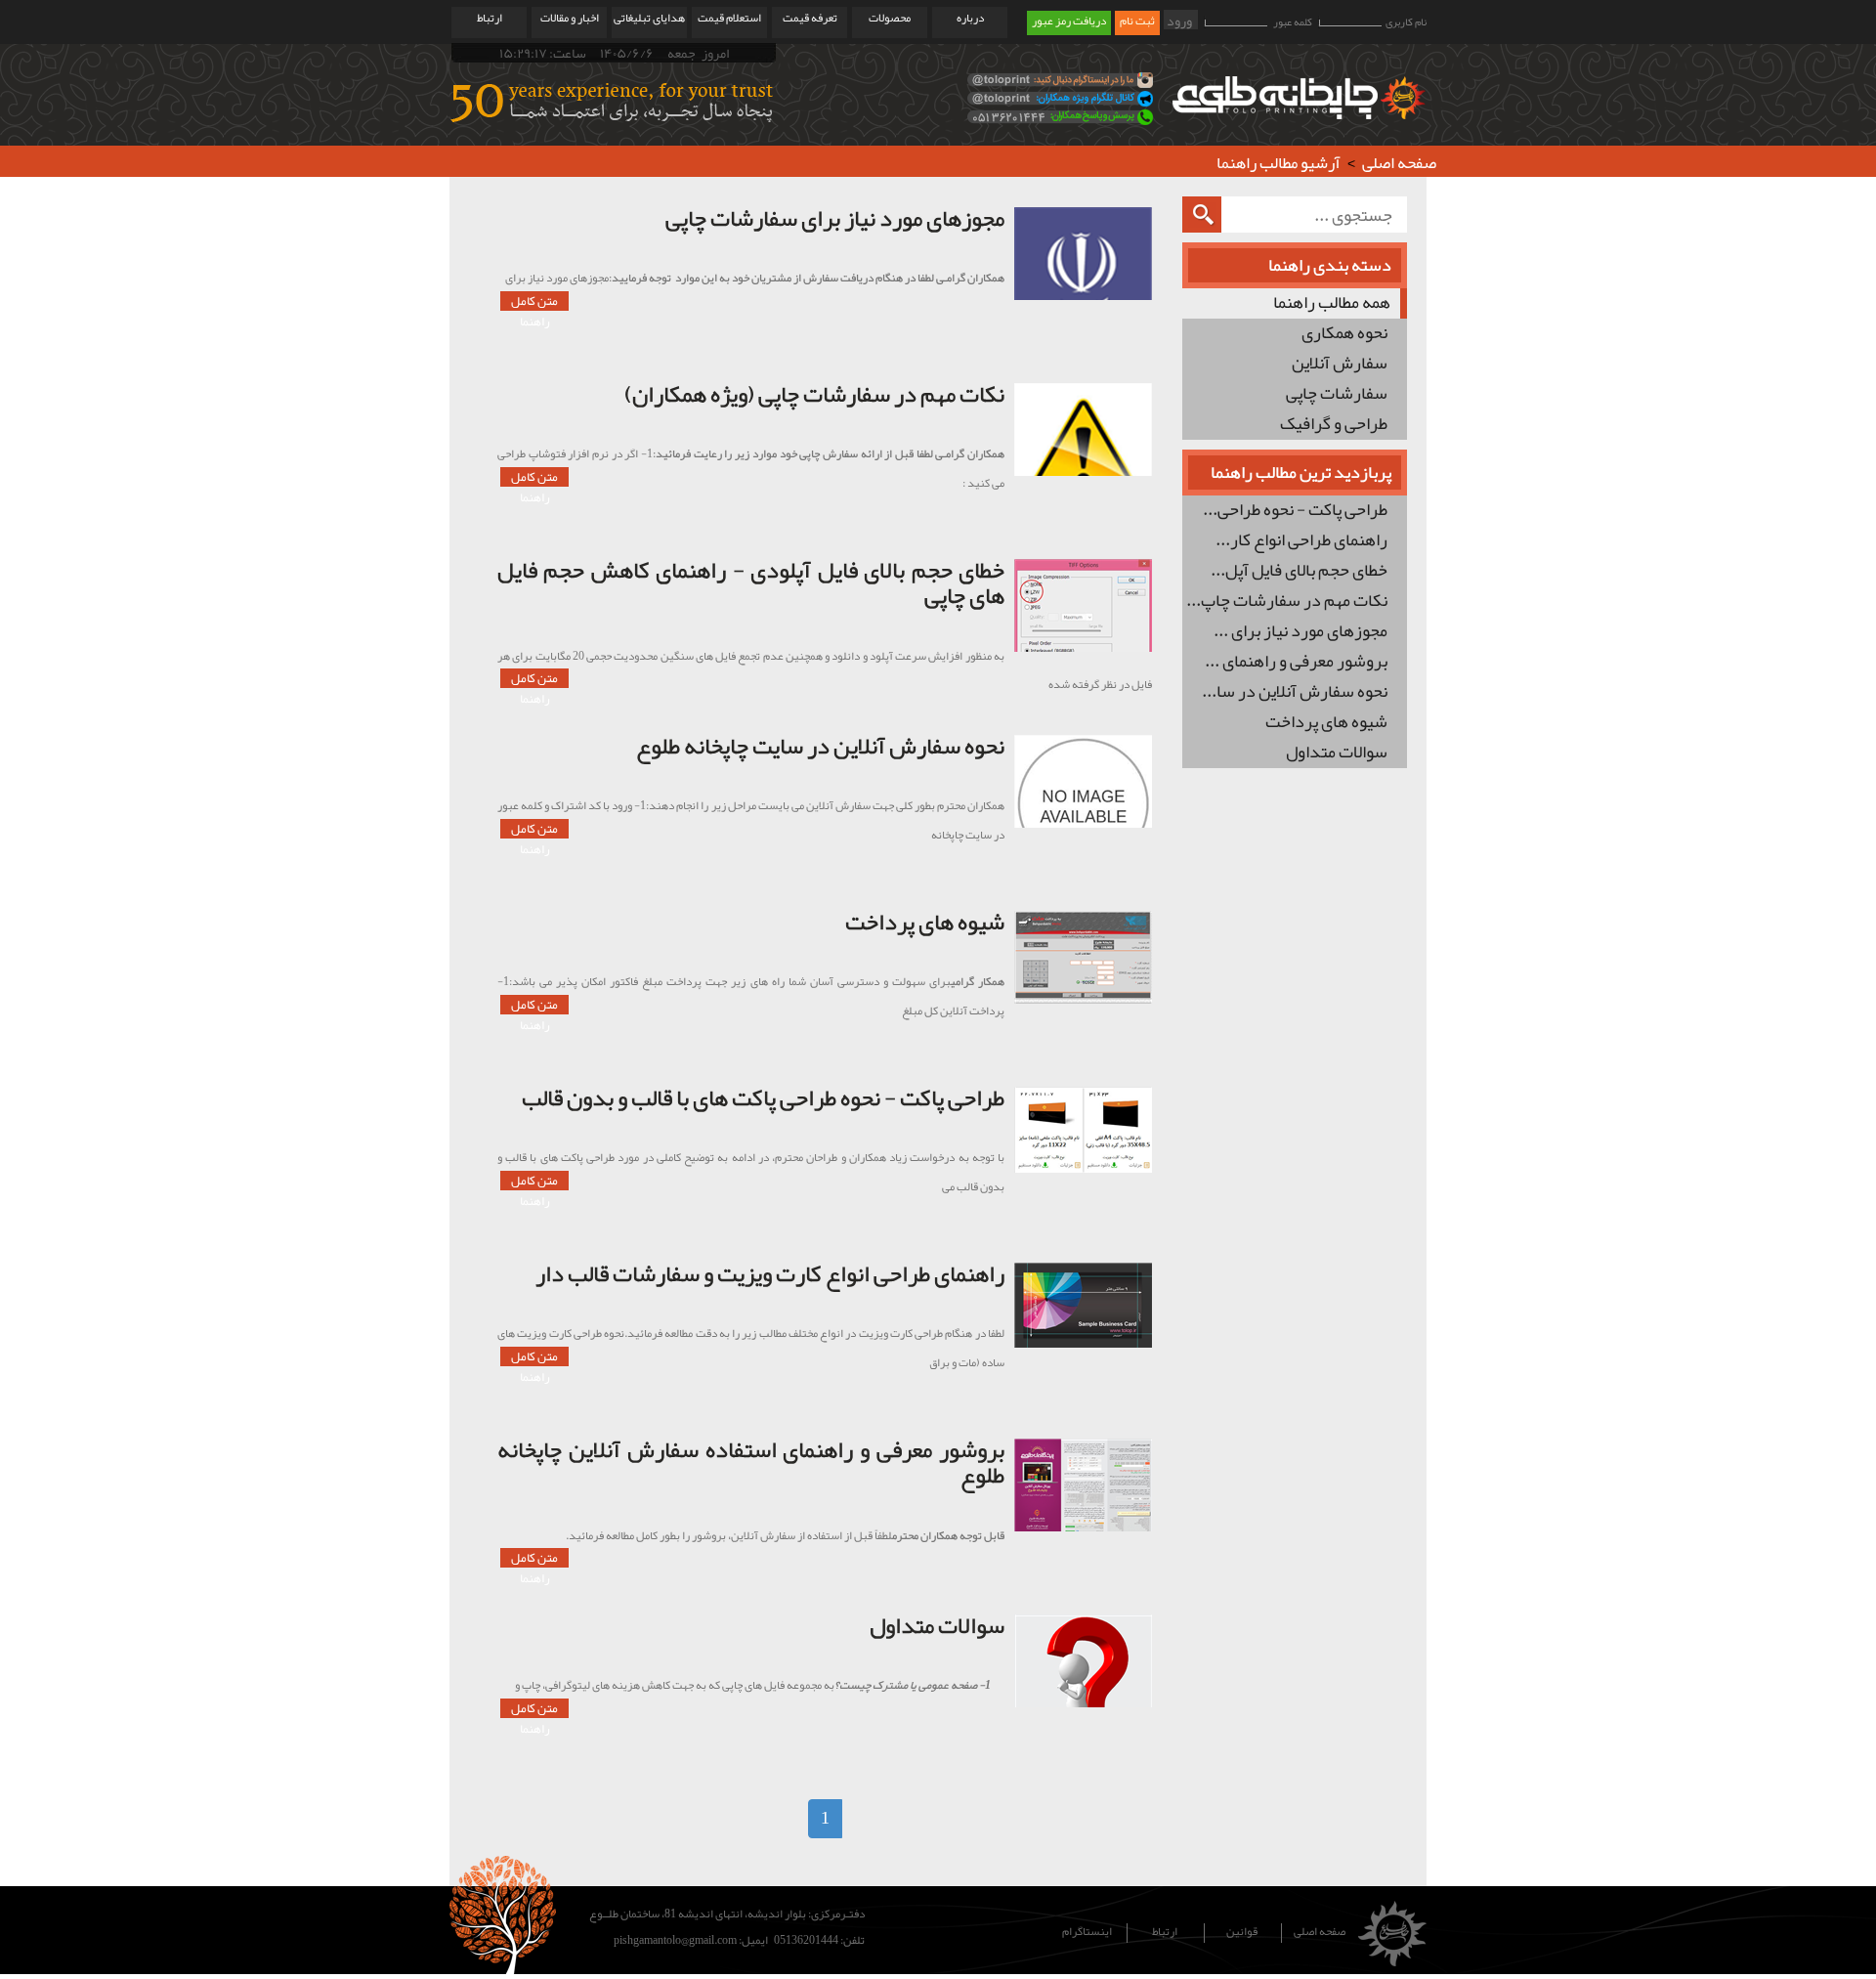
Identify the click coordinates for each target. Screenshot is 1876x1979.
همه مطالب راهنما (1332, 303)
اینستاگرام (1087, 1933)
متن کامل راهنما (534, 301)
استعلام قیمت (729, 18)
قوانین (1242, 1933)
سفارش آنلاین (1340, 364)
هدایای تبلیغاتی (649, 18)
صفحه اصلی (1399, 162)
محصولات (890, 18)
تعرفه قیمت (810, 18)
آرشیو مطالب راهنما (1279, 162)
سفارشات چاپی (1337, 394)
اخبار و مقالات (570, 18)
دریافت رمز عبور (1069, 22)
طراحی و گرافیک (1334, 425)
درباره (970, 18)
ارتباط (490, 18)
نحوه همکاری (1344, 334)
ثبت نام (1137, 22)
